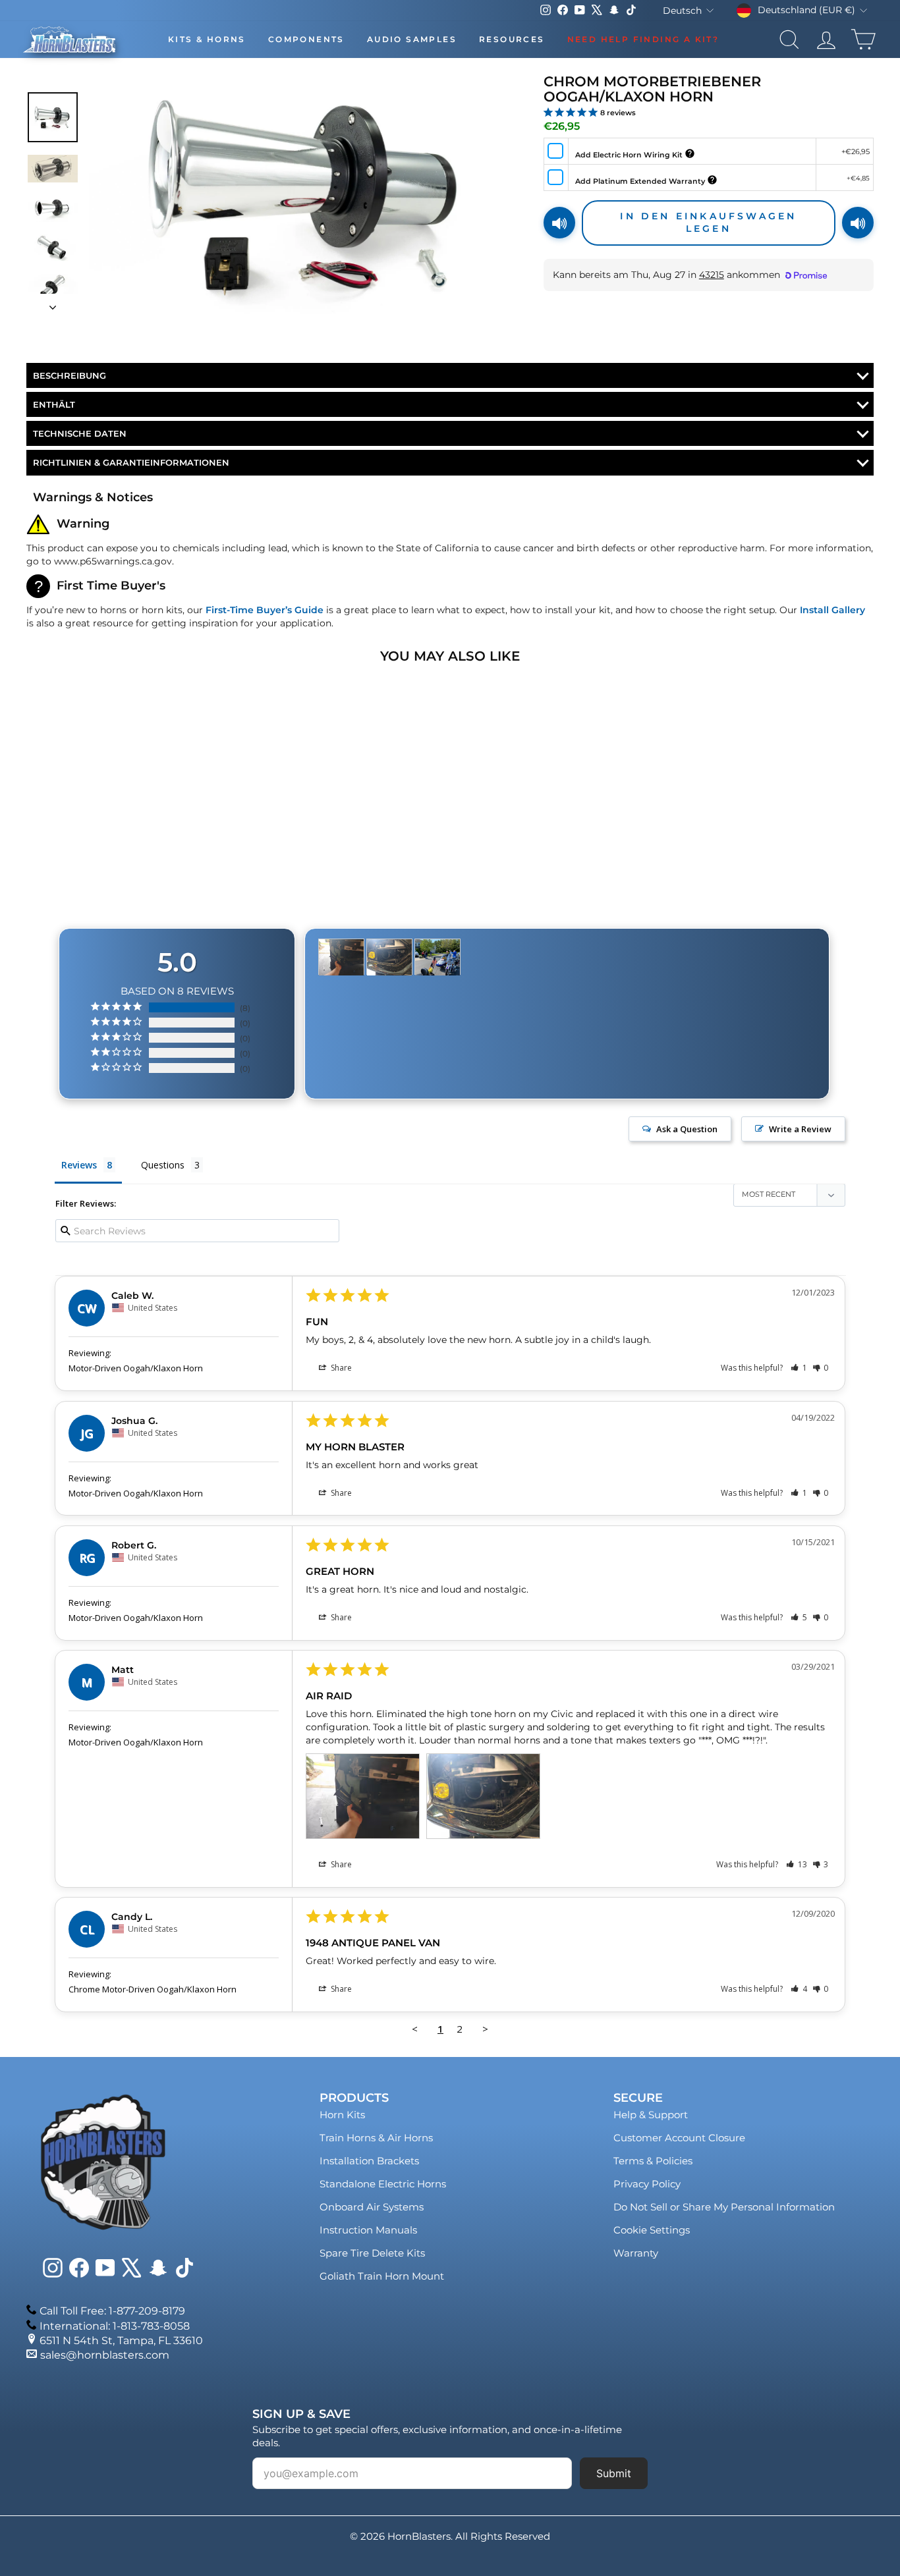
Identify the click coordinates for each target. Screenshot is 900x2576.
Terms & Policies (653, 2161)
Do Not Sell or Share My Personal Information (724, 2207)
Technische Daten (80, 433)
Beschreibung (70, 375)
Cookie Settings (652, 2230)
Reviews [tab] (79, 1165)
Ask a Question (687, 1129)
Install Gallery (832, 610)
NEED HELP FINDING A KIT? (643, 39)
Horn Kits (342, 2115)
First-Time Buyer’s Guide (265, 610)
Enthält (54, 404)
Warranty (636, 2253)
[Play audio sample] (559, 223)
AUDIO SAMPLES (412, 39)
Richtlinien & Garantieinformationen (131, 462)
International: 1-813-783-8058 (115, 2326)
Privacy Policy (647, 2184)
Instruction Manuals (368, 2230)
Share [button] (340, 1368)
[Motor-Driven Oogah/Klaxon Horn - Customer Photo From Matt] (341, 957)
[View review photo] (363, 1796)
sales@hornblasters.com (105, 2355)
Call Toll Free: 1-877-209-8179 (112, 2311)
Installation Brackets (369, 2161)
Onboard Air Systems (372, 2207)
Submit (614, 2473)
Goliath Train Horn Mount (382, 2276)
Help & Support (651, 2115)
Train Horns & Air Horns (376, 2138)
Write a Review (800, 1129)
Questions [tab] (163, 1165)
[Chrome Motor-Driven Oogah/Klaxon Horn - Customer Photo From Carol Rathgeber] (437, 957)
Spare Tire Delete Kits (372, 2253)
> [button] (485, 2029)
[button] (799, 1368)
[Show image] (53, 117)
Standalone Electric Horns (383, 2184)
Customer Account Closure (679, 2138)
